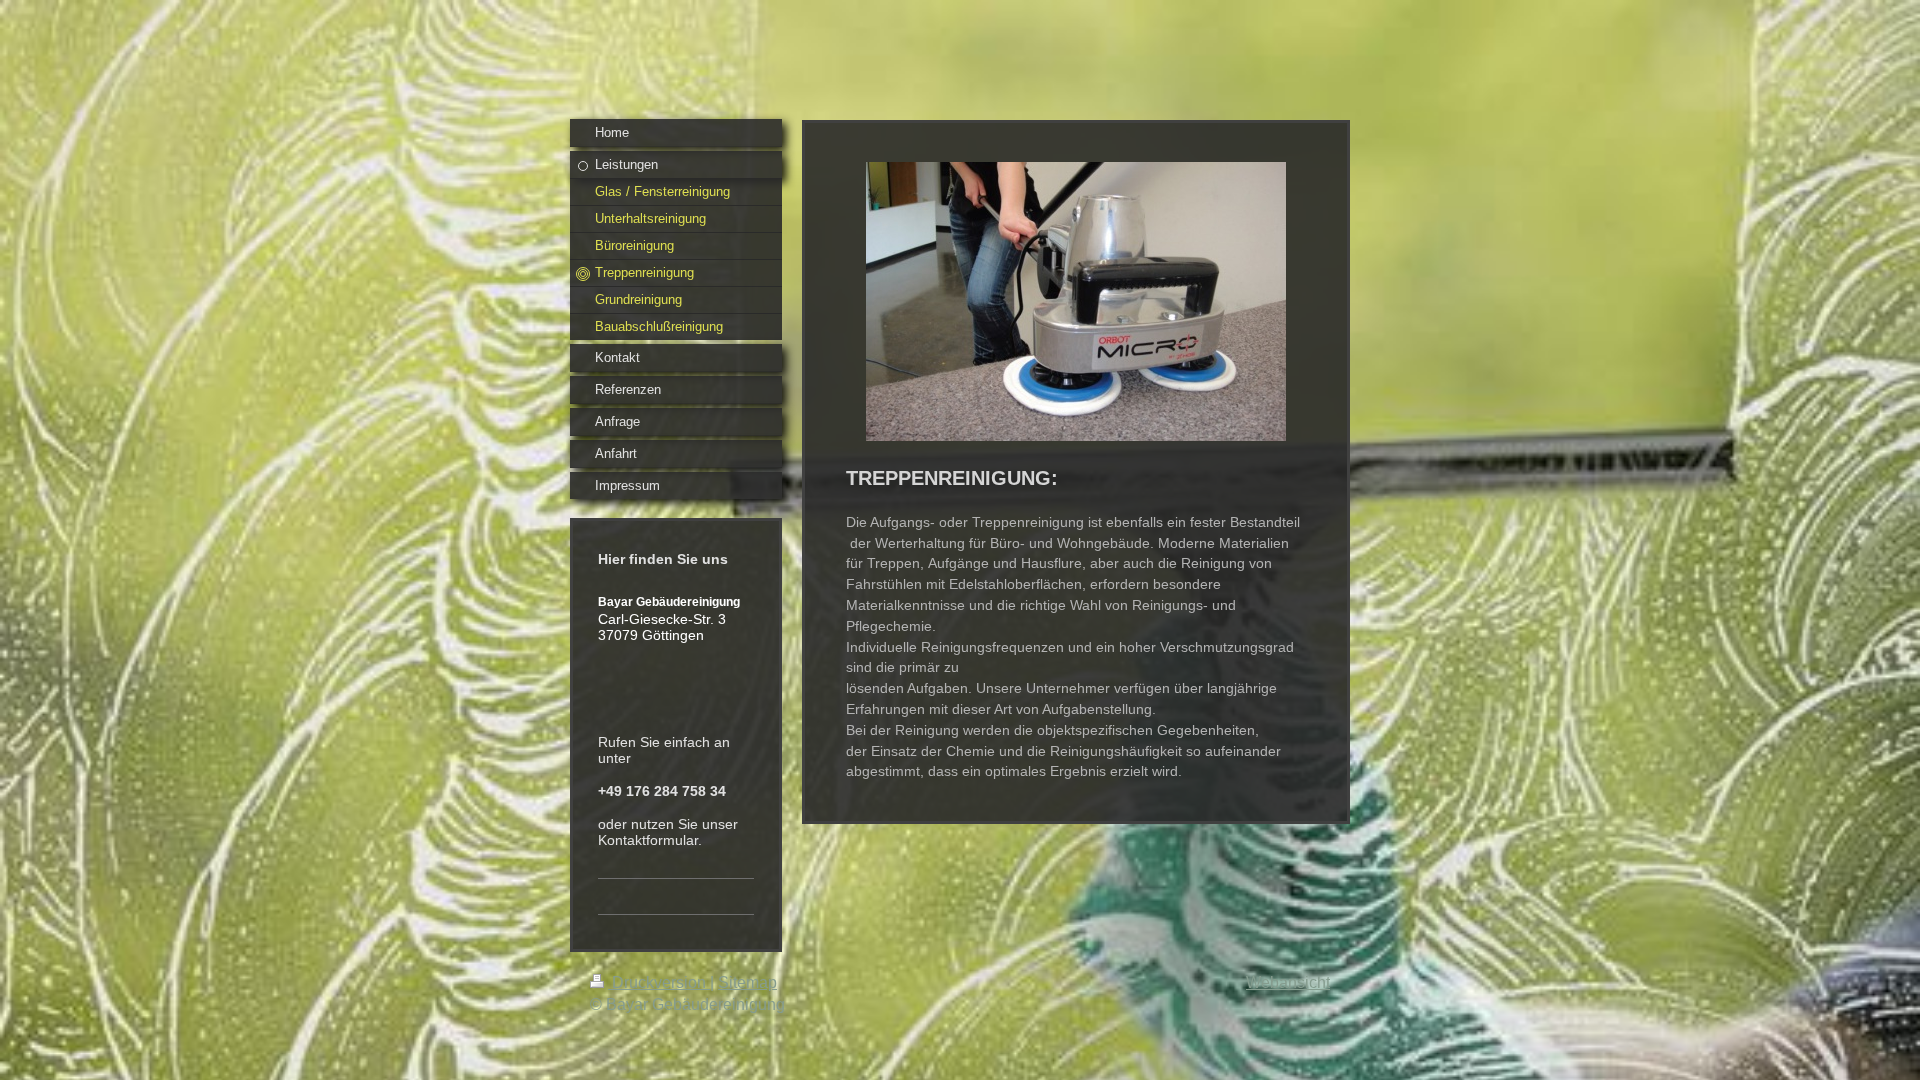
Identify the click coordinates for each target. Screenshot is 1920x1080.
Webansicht (1288, 982)
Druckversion (659, 982)
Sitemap (747, 982)
